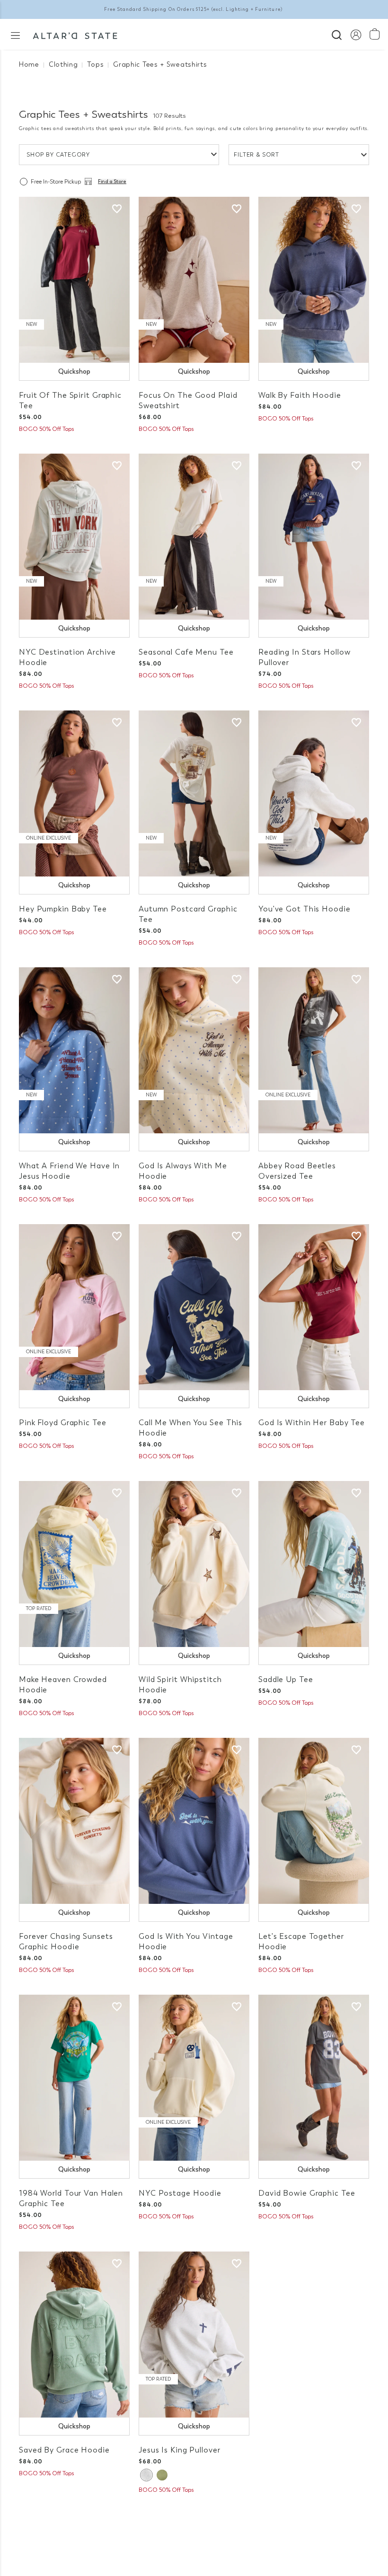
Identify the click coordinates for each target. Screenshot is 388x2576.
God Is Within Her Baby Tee (312, 1423)
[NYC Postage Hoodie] (194, 2078)
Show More (194, 2519)
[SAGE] (162, 2475)
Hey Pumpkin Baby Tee (63, 909)
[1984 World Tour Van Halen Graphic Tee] (74, 2078)
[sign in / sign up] (356, 34)
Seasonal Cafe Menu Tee (186, 652)
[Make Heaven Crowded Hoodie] (74, 1564)
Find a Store (112, 182)
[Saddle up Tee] (314, 1564)
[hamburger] (15, 35)
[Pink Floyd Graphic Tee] (74, 1307)
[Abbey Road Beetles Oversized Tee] (314, 1050)
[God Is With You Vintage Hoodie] (194, 1821)
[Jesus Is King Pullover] (194, 2335)
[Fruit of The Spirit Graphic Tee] (74, 280)
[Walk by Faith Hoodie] (314, 280)
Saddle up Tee (286, 1679)
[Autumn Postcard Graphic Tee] (194, 793)
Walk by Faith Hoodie (300, 395)
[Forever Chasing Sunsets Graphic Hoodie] (74, 1821)
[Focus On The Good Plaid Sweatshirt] (194, 280)
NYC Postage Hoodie (180, 2193)
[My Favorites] (117, 209)
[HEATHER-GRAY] (146, 2475)
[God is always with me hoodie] (194, 1050)
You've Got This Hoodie (304, 909)
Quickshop (74, 372)
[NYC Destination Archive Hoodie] (74, 537)
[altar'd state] (75, 35)
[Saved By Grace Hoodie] (74, 2335)
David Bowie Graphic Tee (307, 2193)
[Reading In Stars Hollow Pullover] (314, 537)
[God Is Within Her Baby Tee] (314, 1307)
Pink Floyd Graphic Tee (63, 1423)
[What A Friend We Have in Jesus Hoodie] (74, 1050)
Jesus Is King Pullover (180, 2450)
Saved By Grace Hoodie (64, 2450)
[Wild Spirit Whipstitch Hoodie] (194, 1564)
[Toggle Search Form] (337, 34)
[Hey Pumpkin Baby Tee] (74, 793)
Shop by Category (58, 155)
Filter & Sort (256, 155)
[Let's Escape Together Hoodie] (314, 1821)
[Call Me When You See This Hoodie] (194, 1307)
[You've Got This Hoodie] (314, 793)
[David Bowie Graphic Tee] (314, 2078)
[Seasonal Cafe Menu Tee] (194, 537)
